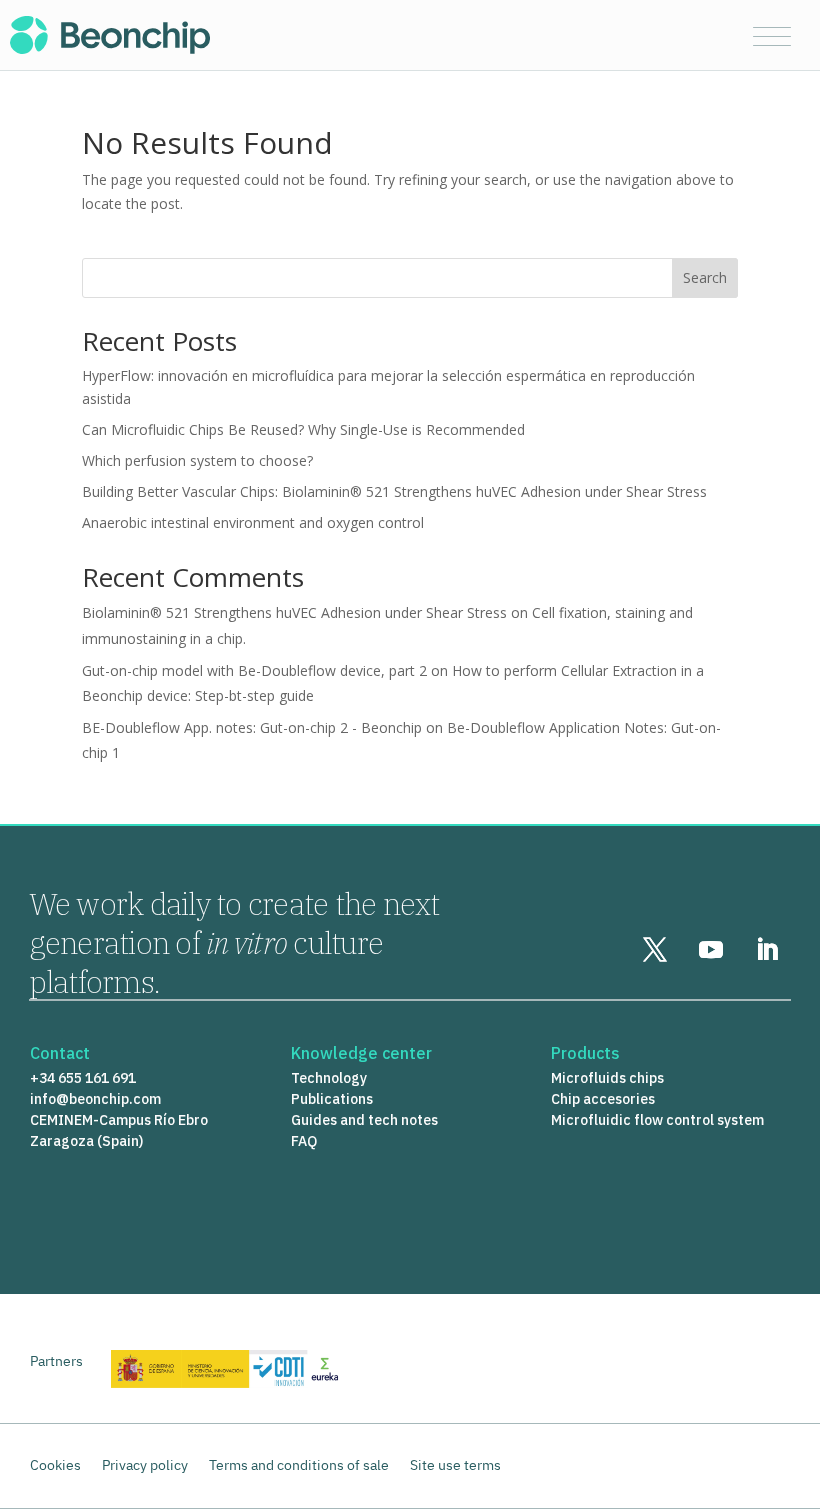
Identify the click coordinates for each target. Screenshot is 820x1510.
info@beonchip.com (95, 1099)
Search (705, 277)
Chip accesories (603, 1099)
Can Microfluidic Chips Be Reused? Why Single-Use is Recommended (303, 429)
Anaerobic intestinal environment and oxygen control (253, 522)
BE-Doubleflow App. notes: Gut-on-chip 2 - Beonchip (252, 727)
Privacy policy (145, 1465)
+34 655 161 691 (83, 1078)
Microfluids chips (607, 1078)
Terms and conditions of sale (299, 1465)
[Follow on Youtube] (711, 950)
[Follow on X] (655, 950)
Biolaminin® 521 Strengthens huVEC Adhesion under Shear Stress (294, 612)
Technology (329, 1078)
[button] (772, 37)
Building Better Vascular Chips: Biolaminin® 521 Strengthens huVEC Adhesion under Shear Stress (394, 491)
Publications (332, 1099)
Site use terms (455, 1465)
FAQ (304, 1141)
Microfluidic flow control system (657, 1120)
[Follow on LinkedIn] (767, 950)
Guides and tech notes (364, 1120)
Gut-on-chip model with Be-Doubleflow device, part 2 (254, 670)
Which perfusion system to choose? (197, 460)
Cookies (55, 1465)
